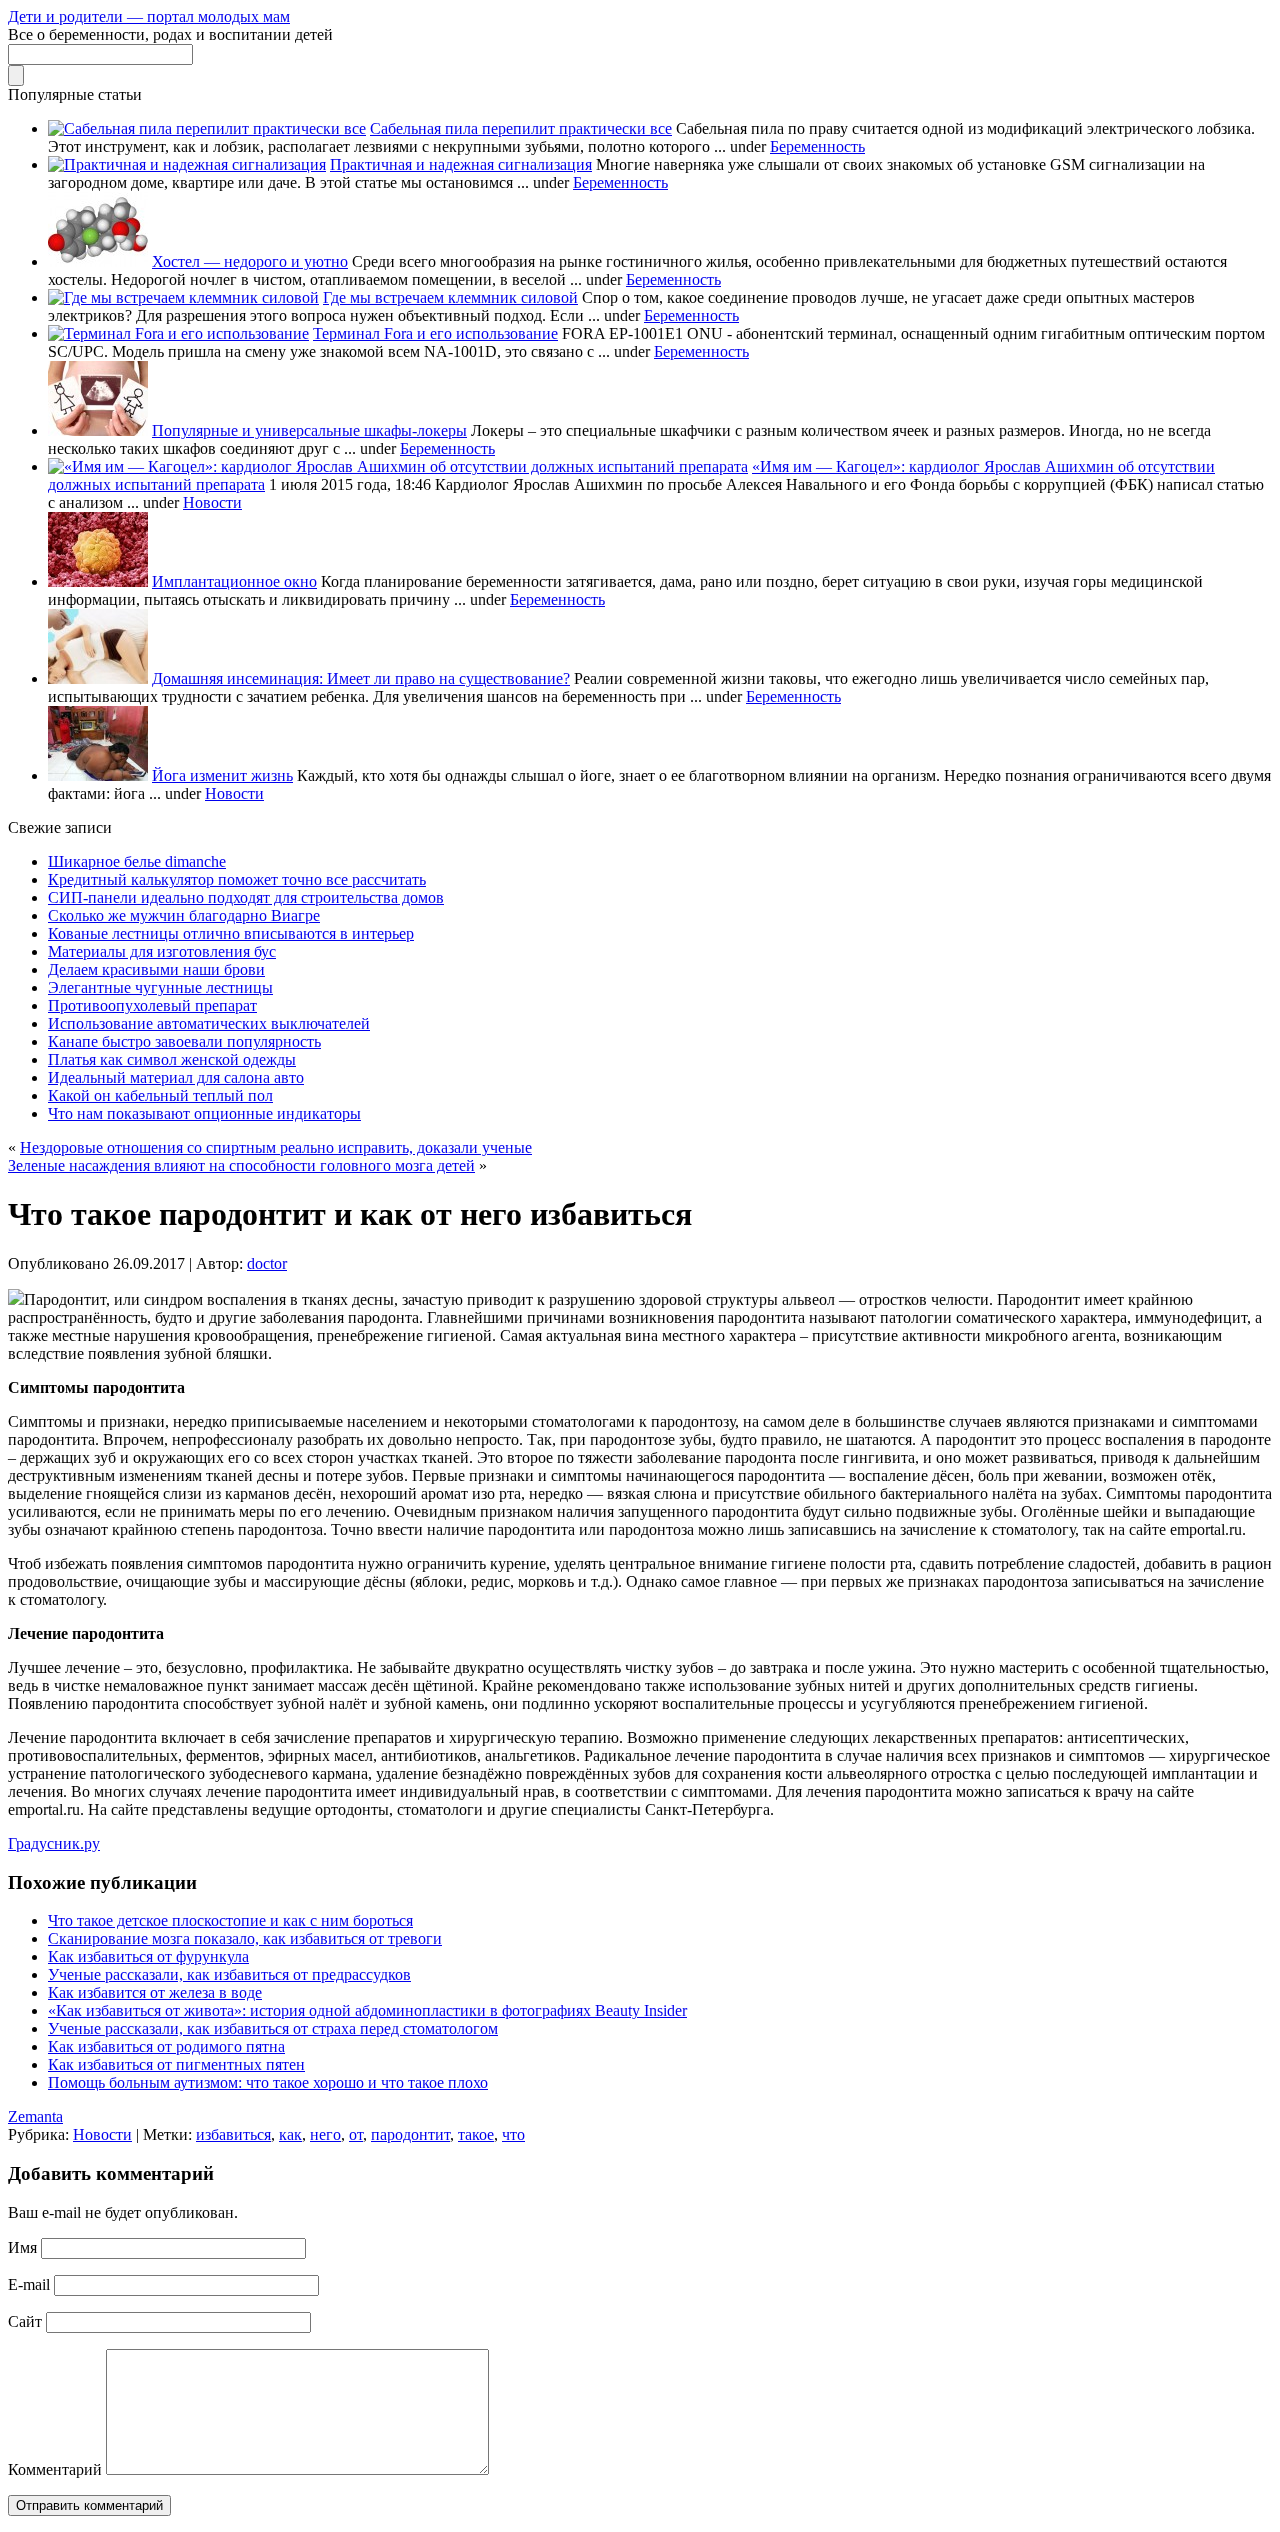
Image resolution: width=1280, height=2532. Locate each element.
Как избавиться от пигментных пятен (176, 2064)
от (356, 2134)
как (290, 2134)
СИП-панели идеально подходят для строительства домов (246, 897)
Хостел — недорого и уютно (250, 261)
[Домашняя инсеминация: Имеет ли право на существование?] (98, 678)
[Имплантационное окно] (98, 581)
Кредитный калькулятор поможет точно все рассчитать (237, 879)
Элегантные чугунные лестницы (160, 987)
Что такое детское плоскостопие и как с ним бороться (230, 1920)
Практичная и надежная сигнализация (461, 164)
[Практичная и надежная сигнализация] (187, 164)
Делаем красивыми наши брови (156, 969)
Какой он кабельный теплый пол (160, 1095)
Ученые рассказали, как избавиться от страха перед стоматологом (273, 2028)
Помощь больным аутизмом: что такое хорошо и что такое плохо (268, 2082)
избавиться (233, 2134)
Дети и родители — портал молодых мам (149, 16)
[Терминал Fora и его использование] (178, 333)
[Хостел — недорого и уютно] (98, 261)
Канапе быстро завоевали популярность (184, 1041)
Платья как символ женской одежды (172, 1059)
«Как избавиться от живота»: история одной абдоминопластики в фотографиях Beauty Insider (367, 2010)
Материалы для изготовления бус (162, 951)
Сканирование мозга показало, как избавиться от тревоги (245, 1938)
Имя (22, 2247)
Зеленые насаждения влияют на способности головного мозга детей (241, 1165)
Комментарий (55, 2469)
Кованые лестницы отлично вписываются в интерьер (231, 933)
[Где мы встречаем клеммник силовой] (183, 297)
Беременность (817, 146)
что (513, 2134)
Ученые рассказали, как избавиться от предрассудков (229, 1974)
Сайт (25, 2321)
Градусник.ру (54, 1843)
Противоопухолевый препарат (152, 1005)
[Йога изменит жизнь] (98, 775)
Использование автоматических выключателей (209, 1023)
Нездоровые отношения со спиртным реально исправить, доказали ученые (276, 1147)
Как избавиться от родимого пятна (166, 2046)
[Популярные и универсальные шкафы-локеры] (98, 430)
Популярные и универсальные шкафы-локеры (309, 430)
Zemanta (35, 2116)
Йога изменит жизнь (222, 775)
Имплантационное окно (234, 581)
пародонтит (410, 2134)
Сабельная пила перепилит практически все (521, 128)
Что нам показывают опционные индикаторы (204, 1113)
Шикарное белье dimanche (137, 861)
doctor (267, 1263)
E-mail (29, 2284)
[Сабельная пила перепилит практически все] (207, 128)
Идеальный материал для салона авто (176, 1077)
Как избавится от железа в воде (155, 1992)
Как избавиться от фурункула (148, 1956)
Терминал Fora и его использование (435, 333)
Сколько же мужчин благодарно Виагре (184, 915)
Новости (212, 502)
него (325, 2134)
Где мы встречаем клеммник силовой (450, 297)
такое (476, 2134)
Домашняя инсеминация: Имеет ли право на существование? (361, 678)
